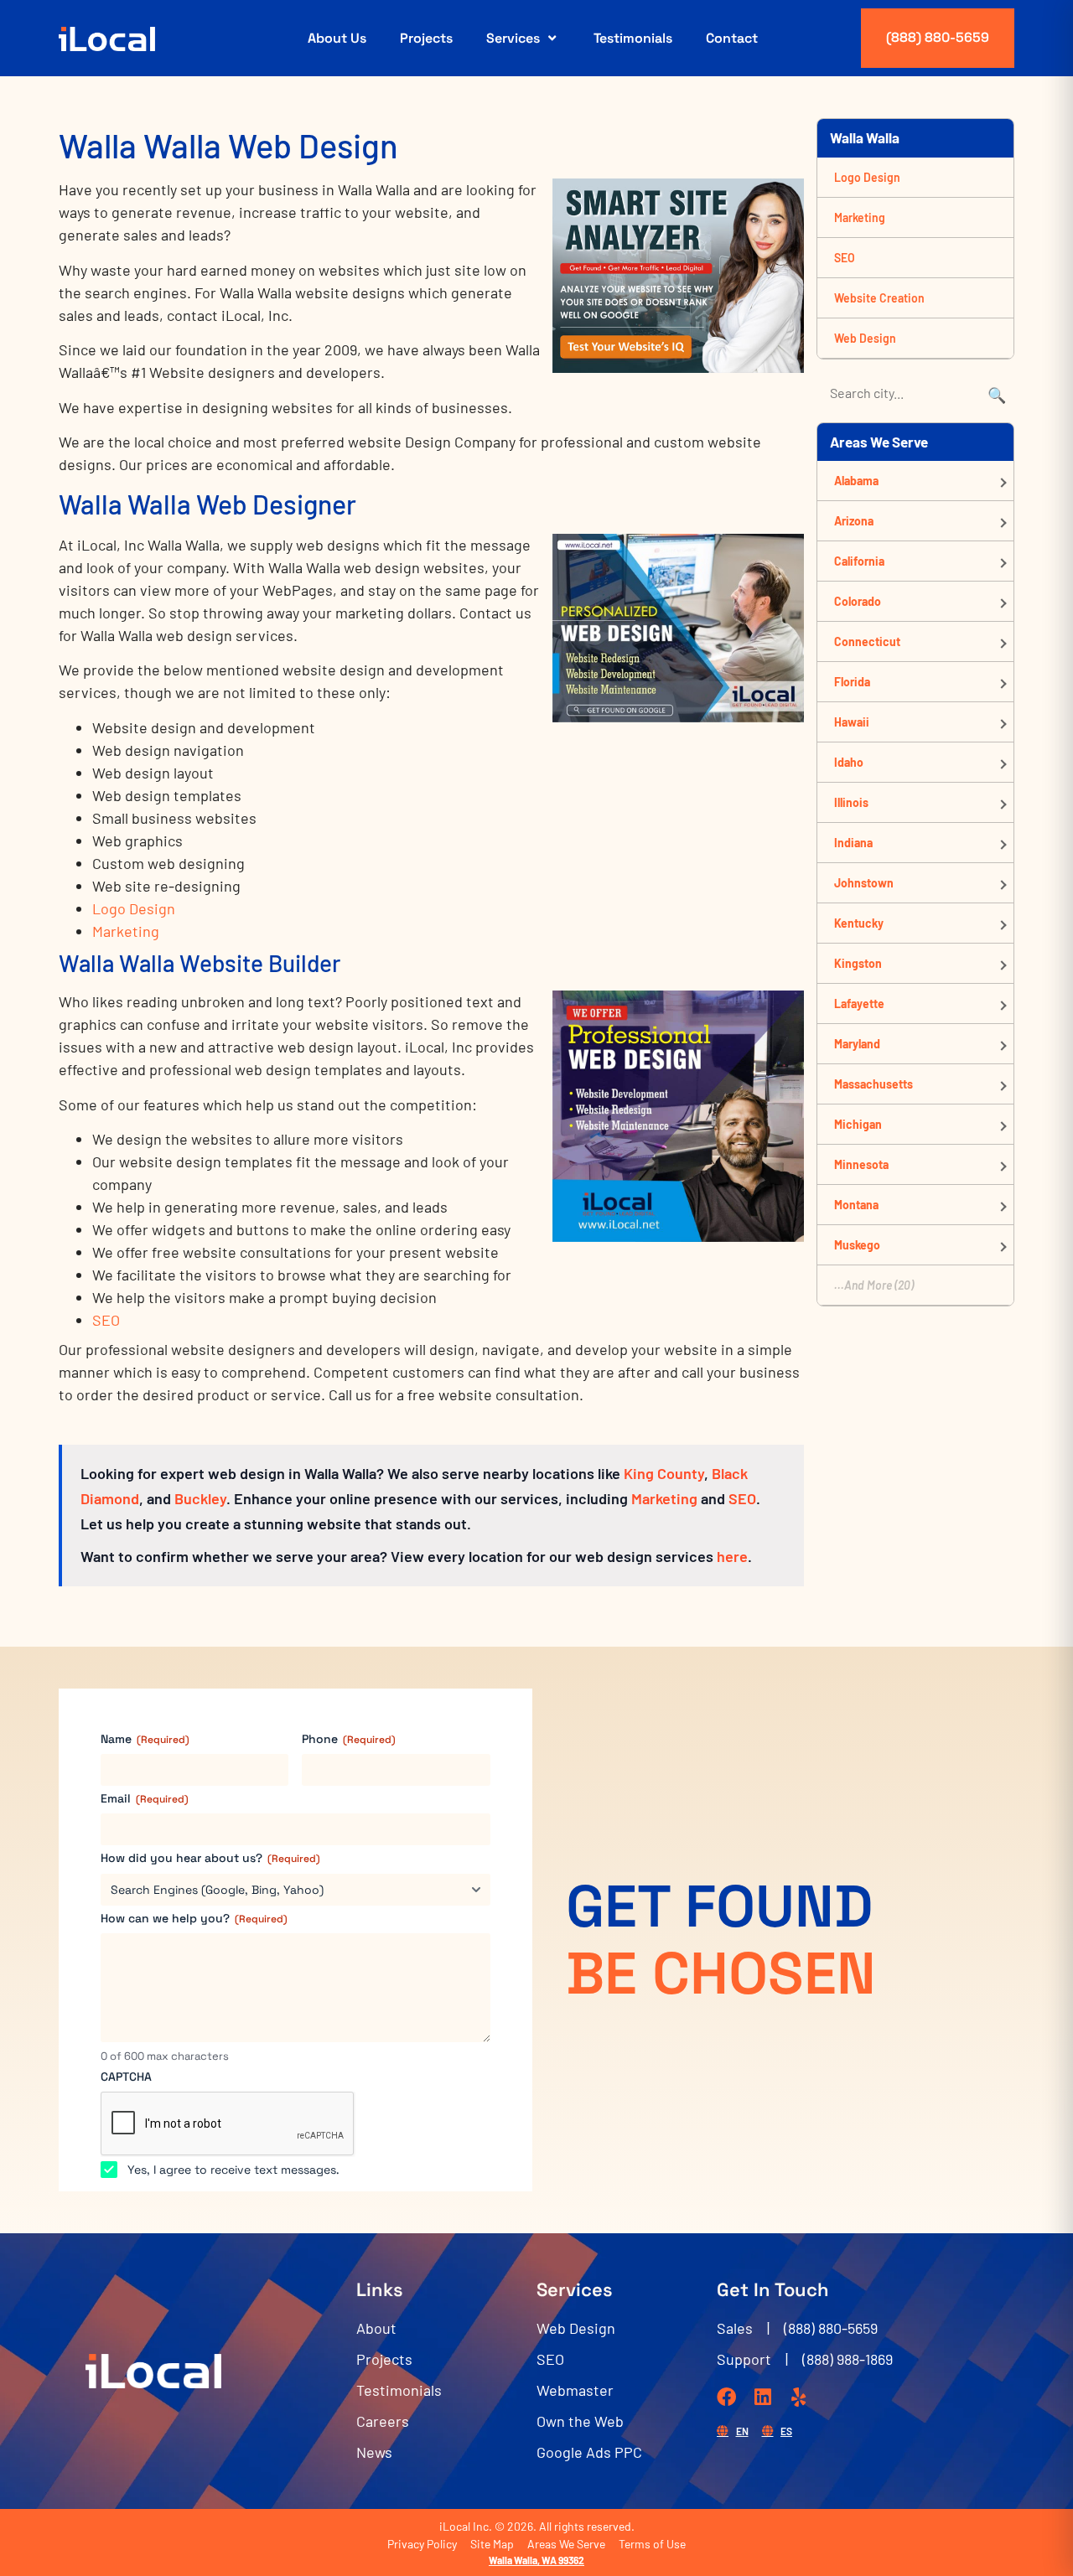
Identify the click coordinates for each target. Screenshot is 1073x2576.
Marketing (126, 931)
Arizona (854, 521)
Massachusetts (873, 1084)
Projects (426, 38)
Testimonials (633, 38)
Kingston (858, 963)
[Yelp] (798, 2397)
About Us (337, 38)
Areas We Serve (566, 2544)
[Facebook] (726, 2397)
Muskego (857, 1245)
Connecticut (867, 641)
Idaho (849, 762)
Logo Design (134, 908)
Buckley (200, 1498)
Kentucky (859, 923)
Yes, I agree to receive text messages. (233, 2170)
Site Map (492, 2544)
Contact (732, 38)
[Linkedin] (762, 2397)
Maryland (857, 1044)
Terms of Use (652, 2544)
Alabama (856, 481)
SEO (106, 1320)
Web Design (865, 338)
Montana (856, 1205)
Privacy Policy (422, 2544)
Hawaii (852, 722)
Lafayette (859, 1004)
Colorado (858, 601)
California (859, 561)
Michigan (858, 1124)
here (732, 1556)
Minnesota (861, 1164)
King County (664, 1473)
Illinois (851, 802)
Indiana (853, 843)
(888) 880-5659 (938, 37)
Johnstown (864, 883)
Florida (852, 682)
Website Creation (879, 298)
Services (513, 38)
